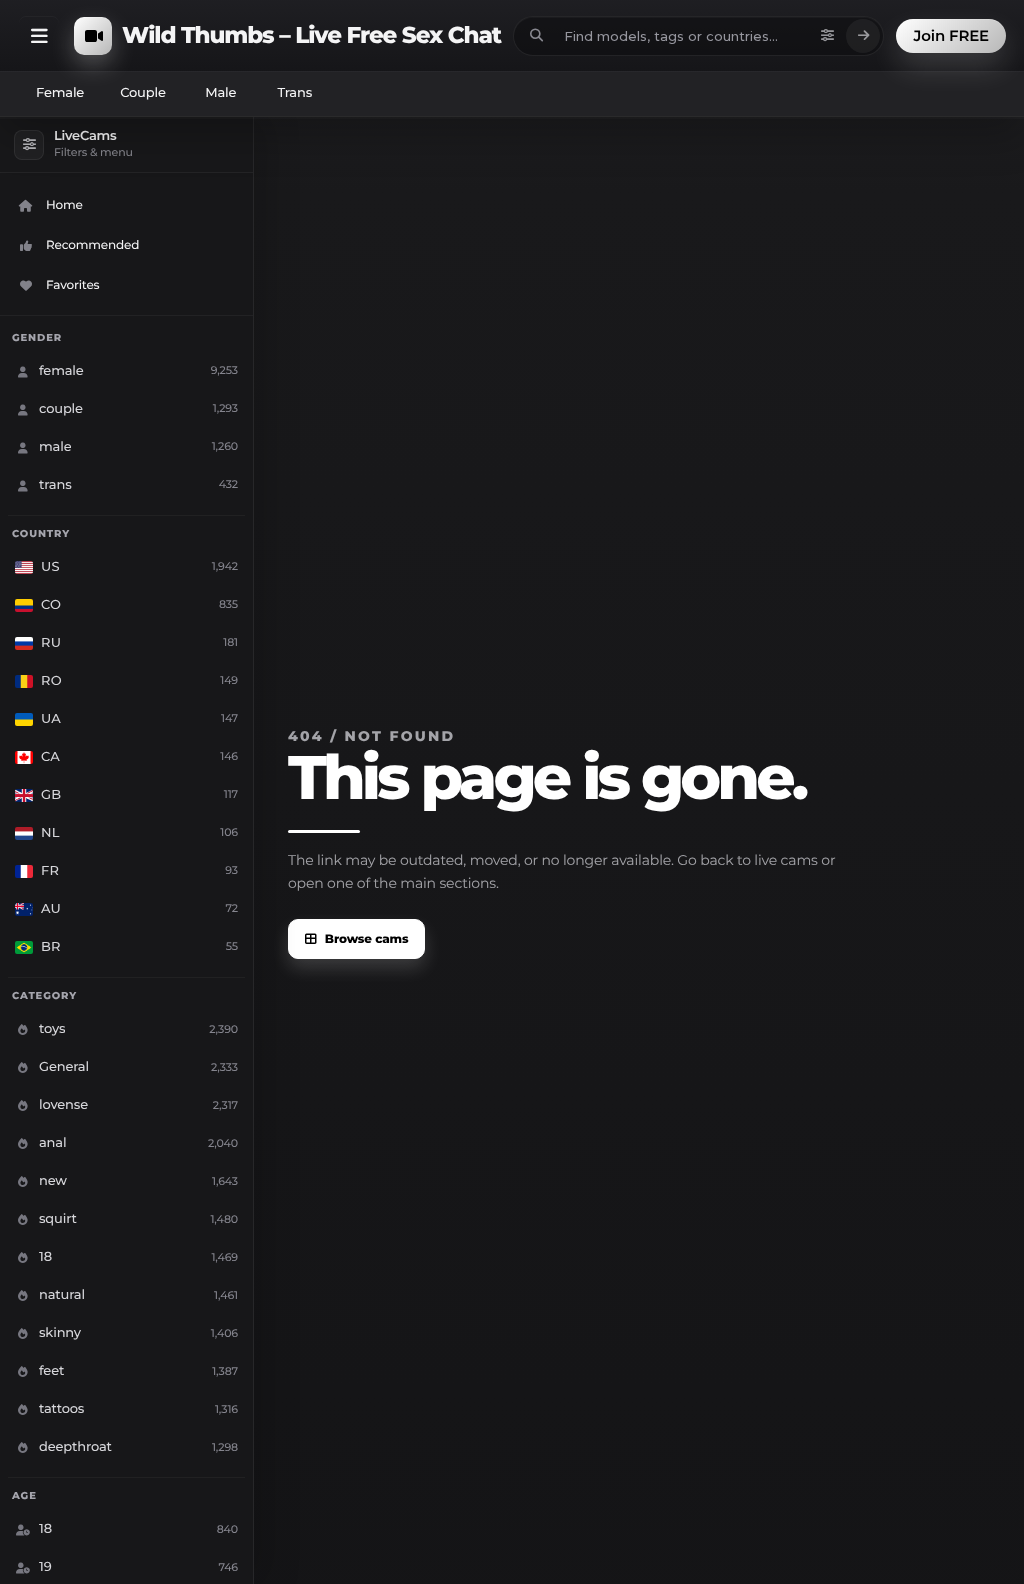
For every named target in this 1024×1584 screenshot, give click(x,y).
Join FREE (951, 35)
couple (143, 93)
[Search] (863, 36)
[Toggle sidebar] (39, 36)
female (60, 93)
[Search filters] (827, 36)
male (220, 93)
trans (294, 93)
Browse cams (367, 939)
